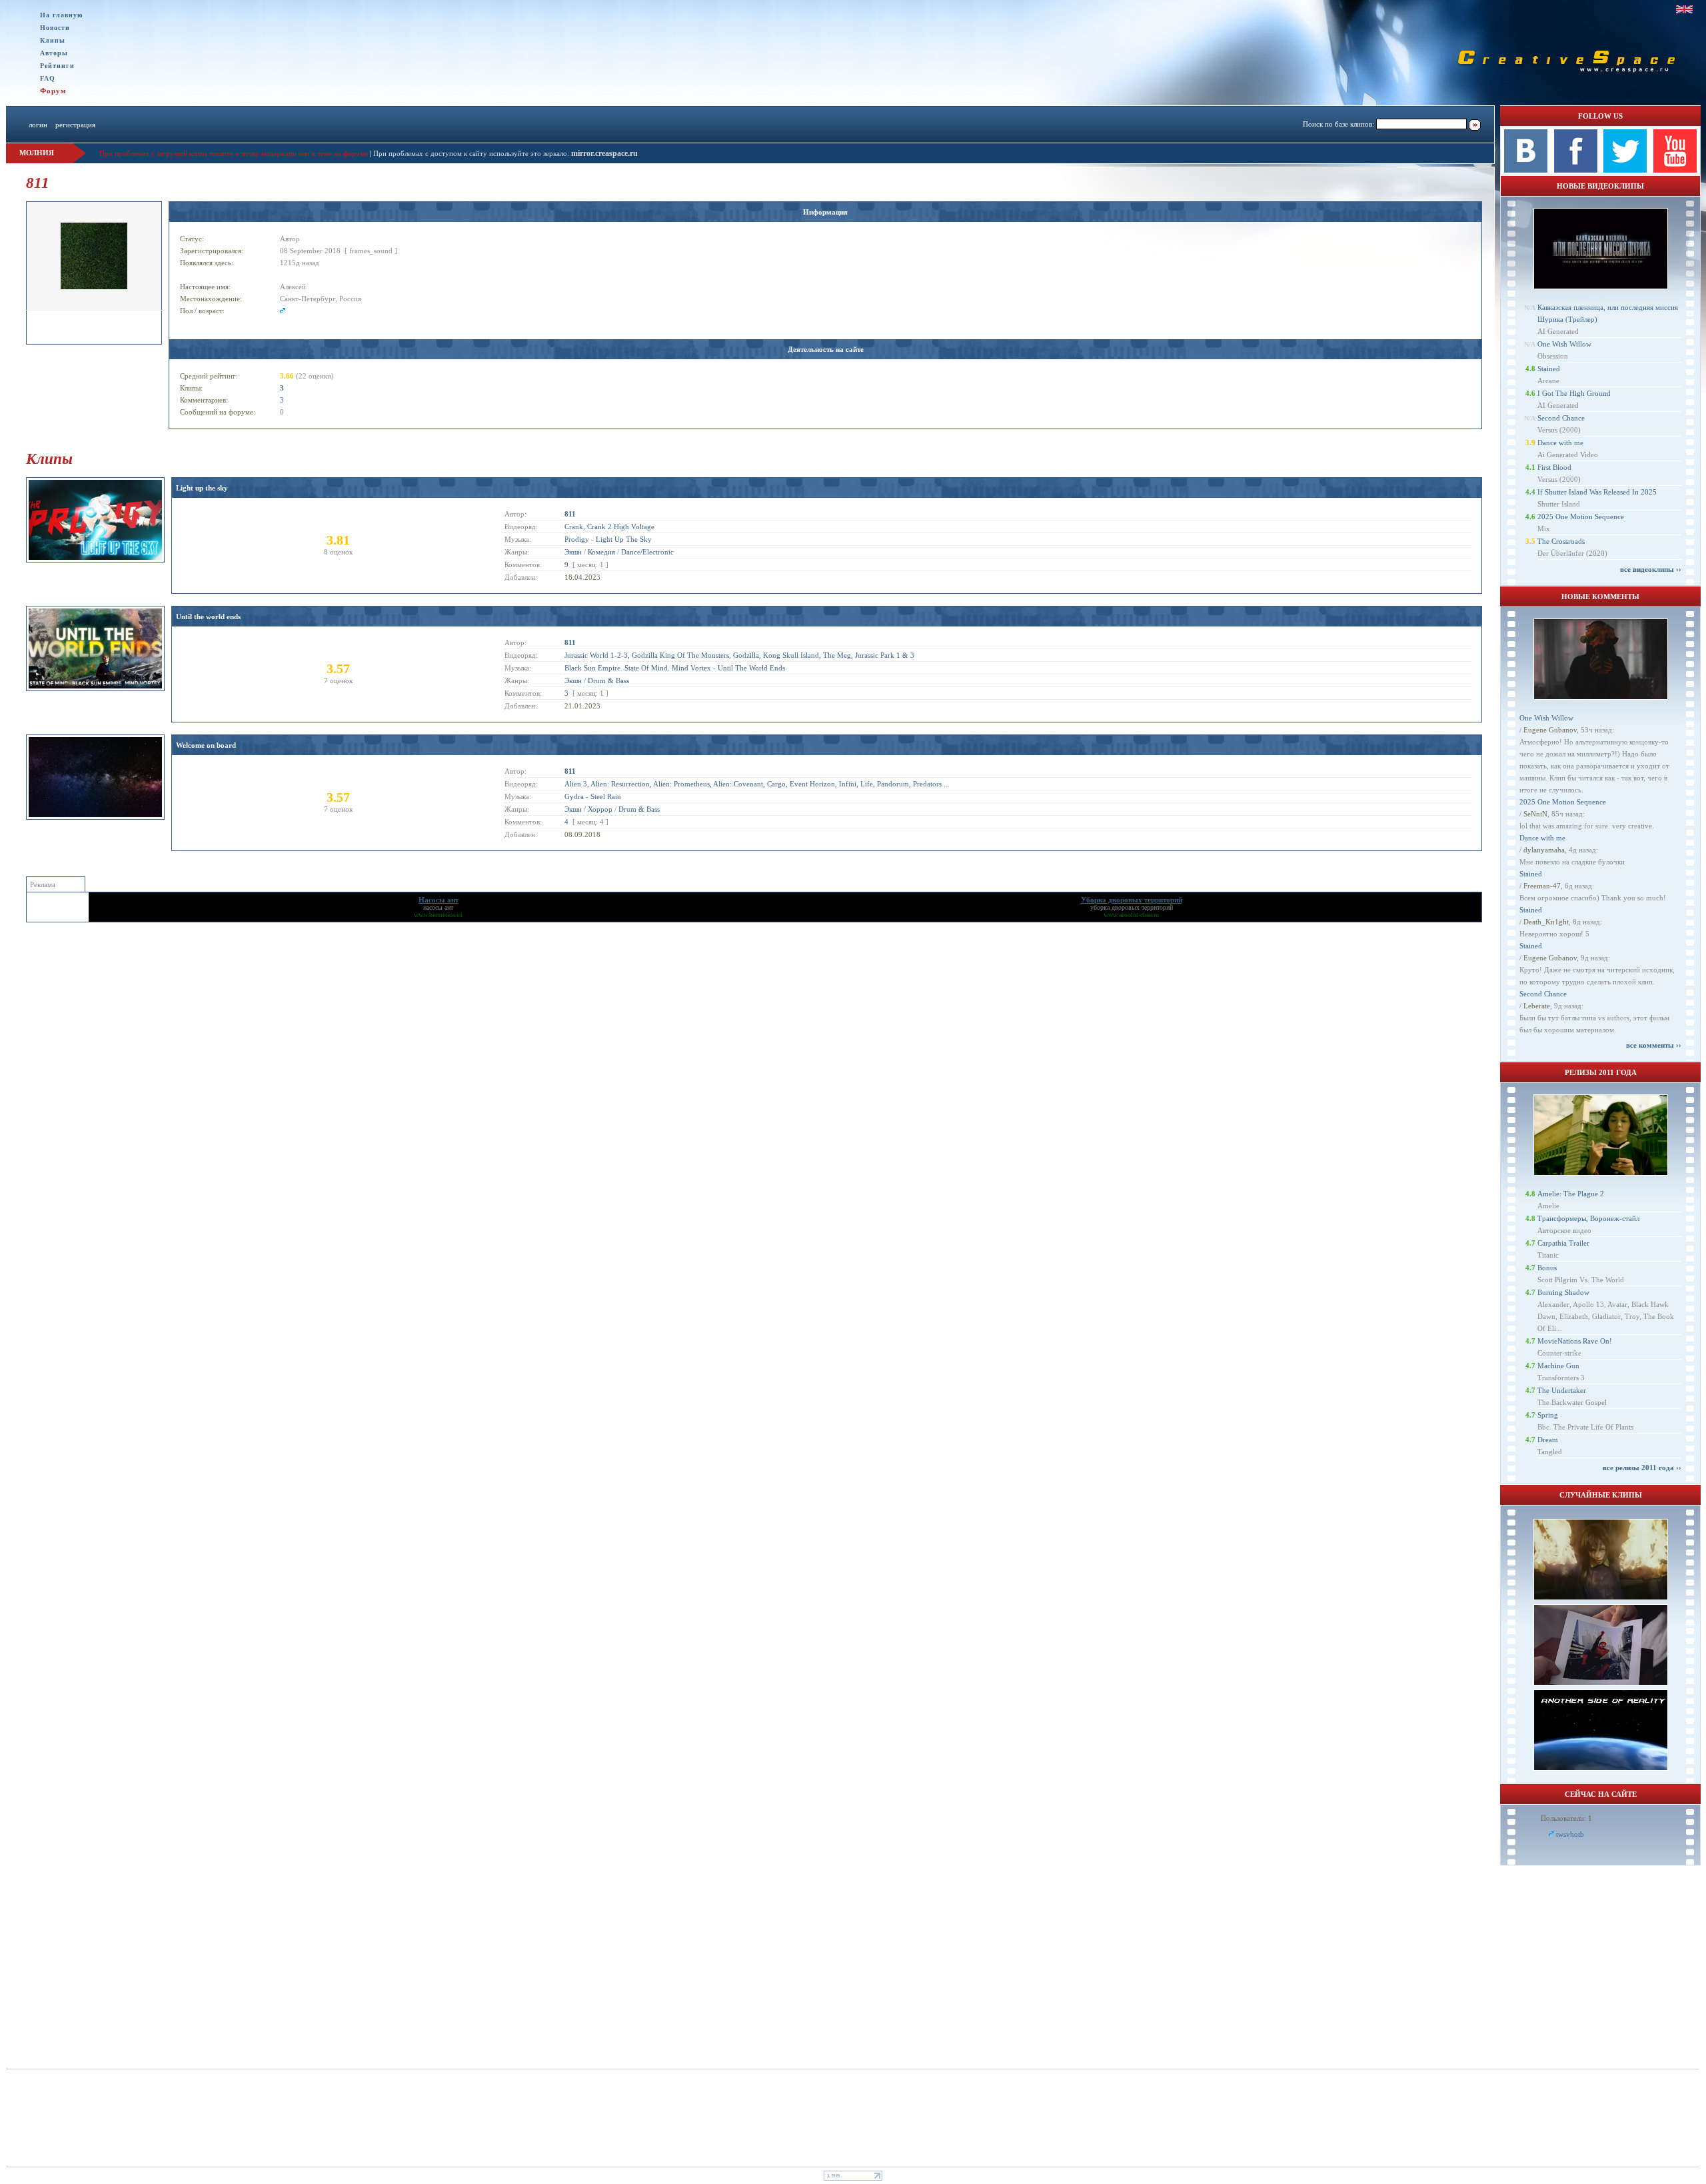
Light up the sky (202, 488)
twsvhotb (1570, 1834)
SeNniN (1535, 814)
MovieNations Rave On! (1575, 1341)
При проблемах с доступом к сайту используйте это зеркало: (472, 153)
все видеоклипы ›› (1651, 569)
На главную (62, 15)
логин (38, 125)
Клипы (53, 40)
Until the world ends (208, 616)
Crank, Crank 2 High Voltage (609, 527)
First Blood (1554, 467)
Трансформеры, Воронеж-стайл (1588, 1218)
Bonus (1547, 1268)
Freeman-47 (1542, 886)
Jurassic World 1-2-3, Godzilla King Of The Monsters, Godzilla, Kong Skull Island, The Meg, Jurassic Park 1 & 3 (739, 655)
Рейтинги (57, 66)
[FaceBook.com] (1576, 170)
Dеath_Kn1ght (1546, 922)
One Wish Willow (1564, 344)
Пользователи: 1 (1566, 1818)
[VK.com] (1526, 170)
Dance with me (1560, 443)
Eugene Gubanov (1550, 730)
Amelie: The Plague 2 (1571, 1194)
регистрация (75, 125)
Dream (1548, 1440)
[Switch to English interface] (1684, 9)
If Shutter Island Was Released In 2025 (1597, 492)
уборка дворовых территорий (1132, 907)
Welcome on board (206, 745)
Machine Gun (1558, 1366)
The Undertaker (1562, 1390)
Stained (1549, 369)
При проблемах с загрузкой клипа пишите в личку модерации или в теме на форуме (234, 153)
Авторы (54, 53)
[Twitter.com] (1625, 170)
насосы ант (438, 907)
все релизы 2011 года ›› (1642, 1468)
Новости (55, 28)
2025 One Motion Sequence (1581, 517)
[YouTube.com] (1675, 170)
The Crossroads (1561, 541)
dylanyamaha (1544, 850)
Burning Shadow (1563, 1292)
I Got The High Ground (1574, 393)
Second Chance (1561, 418)
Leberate (1537, 1006)
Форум (53, 91)
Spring (1548, 1415)
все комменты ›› (1654, 1045)
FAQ (48, 78)
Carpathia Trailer (1563, 1243)
